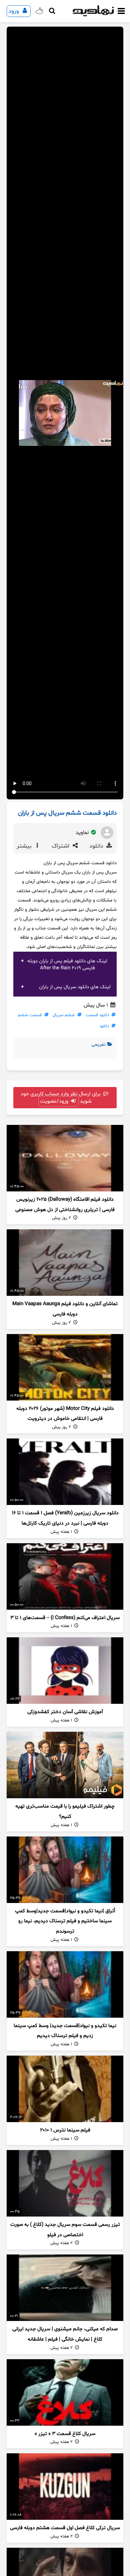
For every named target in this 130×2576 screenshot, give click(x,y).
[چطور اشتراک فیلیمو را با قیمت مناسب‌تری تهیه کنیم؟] (65, 1765)
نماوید (83, 833)
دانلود (97, 846)
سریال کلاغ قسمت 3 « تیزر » (65, 2434)
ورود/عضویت (55, 1101)
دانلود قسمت (97, 1015)
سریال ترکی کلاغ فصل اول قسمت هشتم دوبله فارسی (65, 2528)
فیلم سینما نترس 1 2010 (65, 2130)
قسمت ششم (30, 1015)
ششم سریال (64, 1015)
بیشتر (25, 846)
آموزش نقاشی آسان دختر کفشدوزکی (65, 1712)
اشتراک (61, 846)
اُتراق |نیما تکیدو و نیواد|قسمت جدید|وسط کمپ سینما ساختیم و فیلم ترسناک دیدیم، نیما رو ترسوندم (65, 1921)
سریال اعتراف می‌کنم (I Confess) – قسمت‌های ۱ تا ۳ (65, 1618)
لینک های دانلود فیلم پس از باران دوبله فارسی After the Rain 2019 (67, 965)
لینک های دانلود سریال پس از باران (75, 987)
